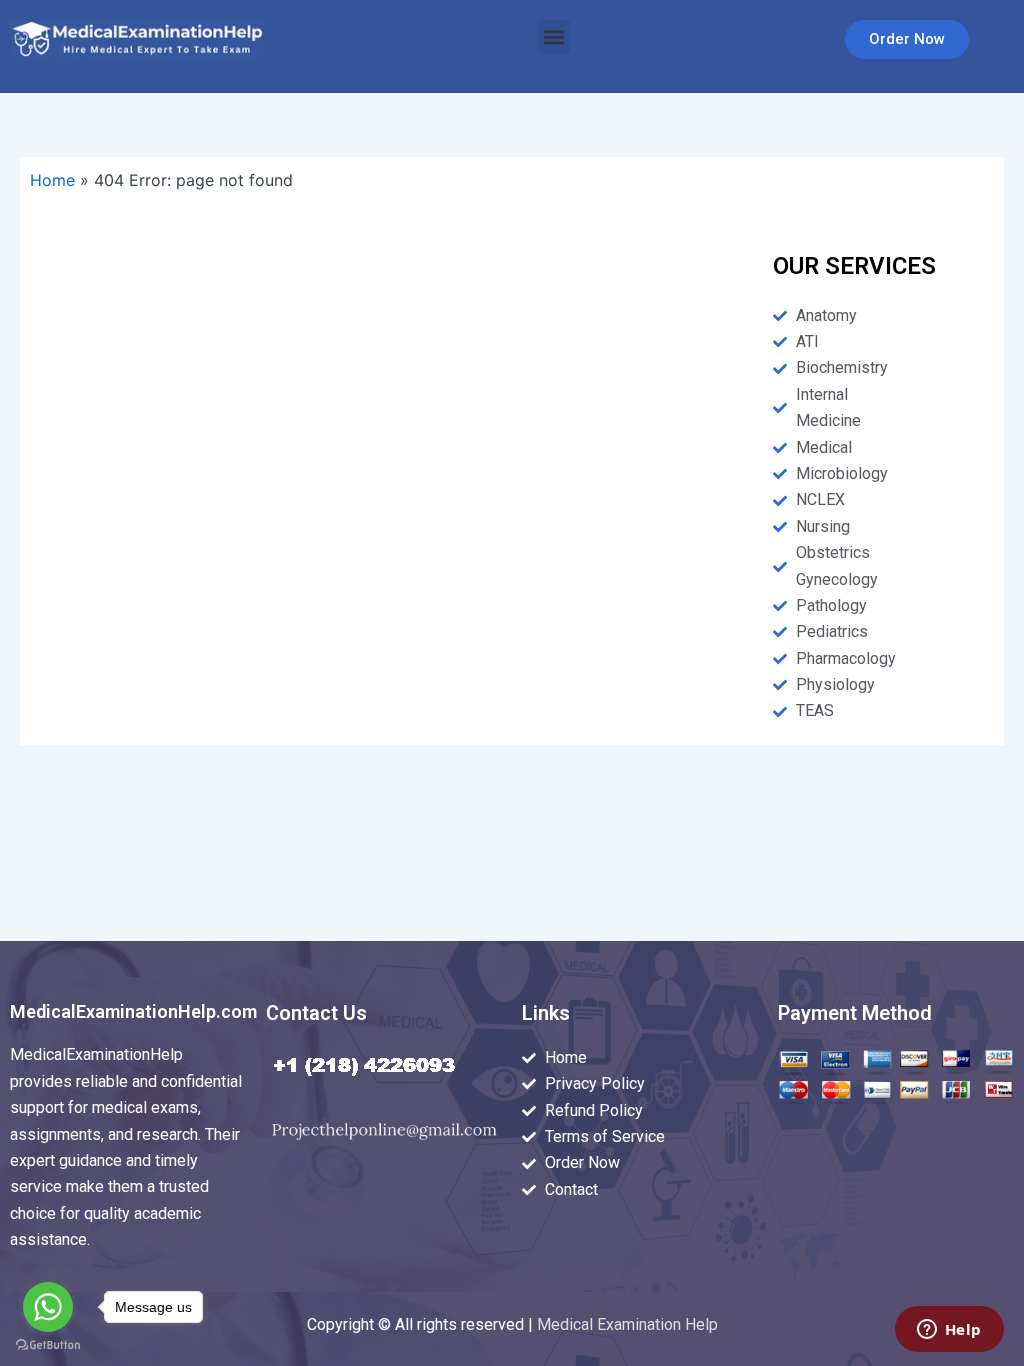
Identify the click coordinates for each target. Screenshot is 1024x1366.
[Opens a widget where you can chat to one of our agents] (949, 1331)
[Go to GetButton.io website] (48, 1345)
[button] (553, 36)
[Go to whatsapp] (48, 1307)
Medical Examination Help (627, 1324)
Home (52, 180)
